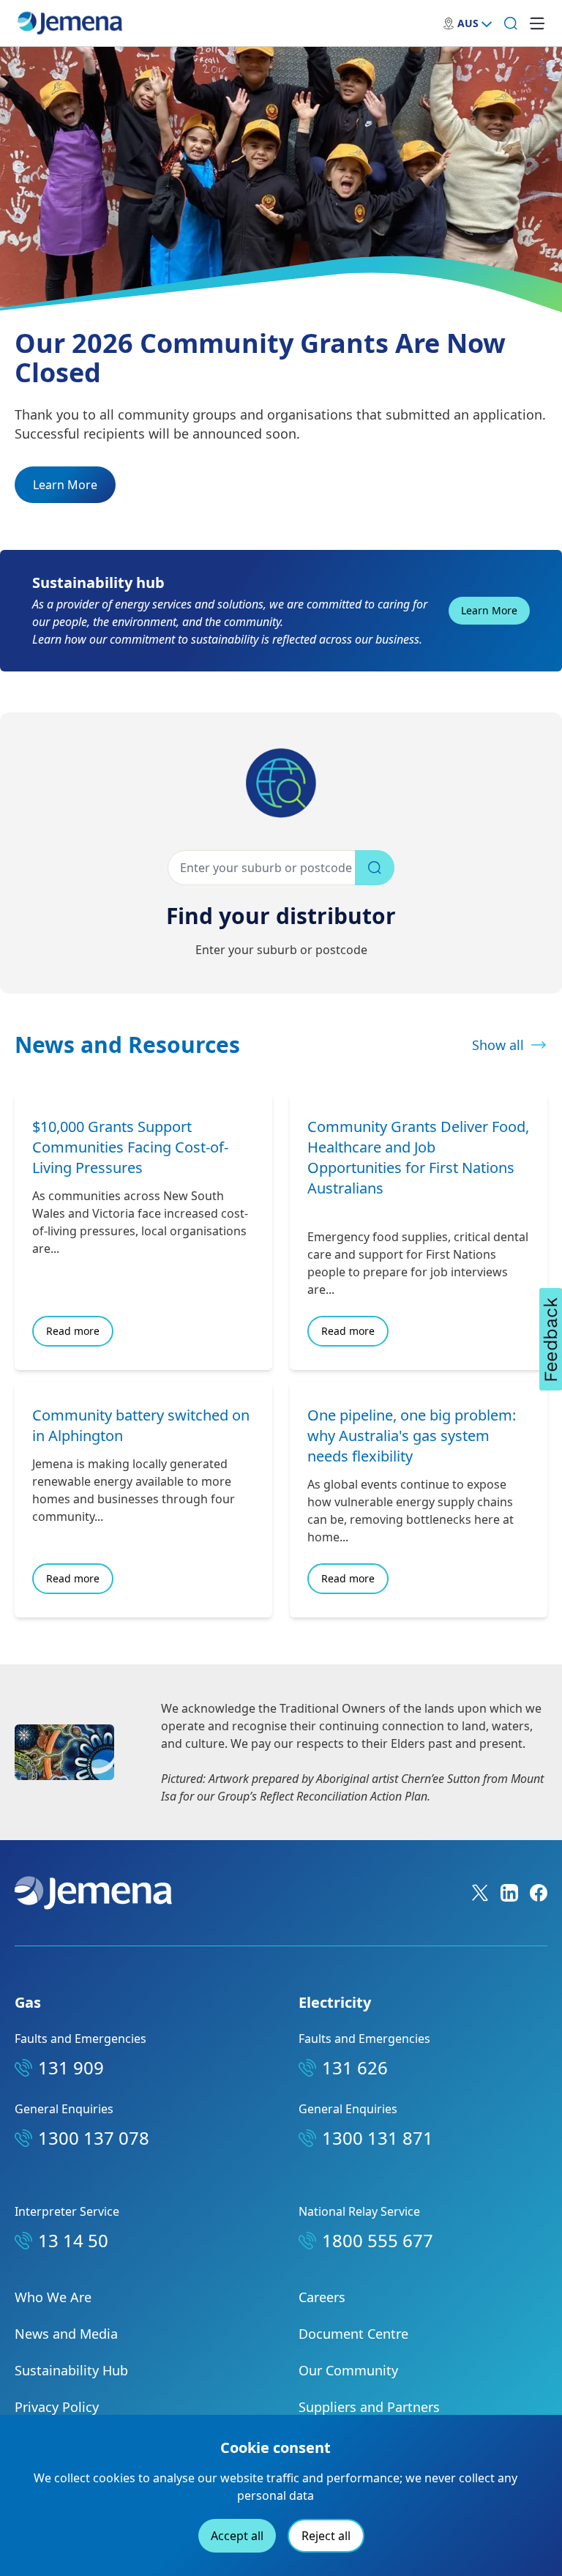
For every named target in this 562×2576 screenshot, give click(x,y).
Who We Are (53, 2297)
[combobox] (281, 868)
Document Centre (353, 2334)
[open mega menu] (537, 23)
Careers (322, 2297)
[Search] (511, 23)
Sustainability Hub (71, 2370)
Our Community (348, 2370)
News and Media (66, 2334)
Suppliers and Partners (369, 2407)
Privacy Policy (57, 2407)
